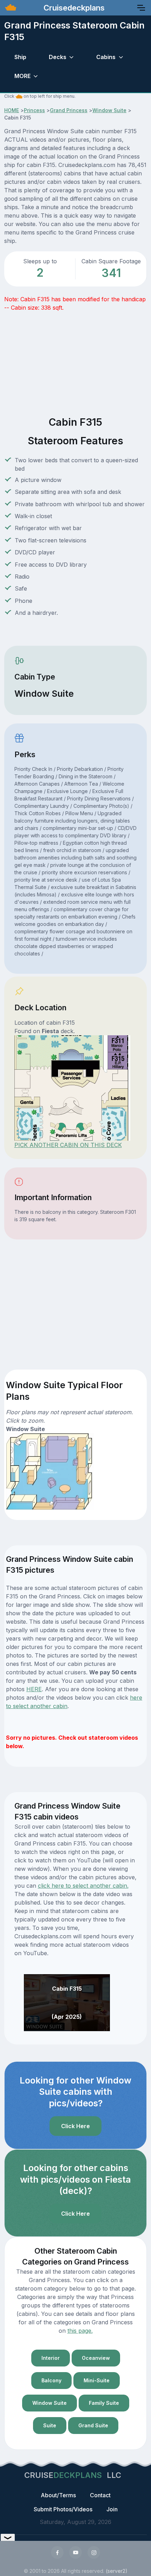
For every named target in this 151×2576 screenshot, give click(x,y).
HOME (12, 110)
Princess (34, 110)
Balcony (51, 2380)
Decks (58, 57)
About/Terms (58, 2495)
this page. (80, 2331)
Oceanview (96, 2358)
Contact (100, 2495)
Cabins (106, 57)
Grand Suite (93, 2425)
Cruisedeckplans (73, 8)
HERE (34, 1689)
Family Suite (104, 2403)
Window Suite (109, 110)
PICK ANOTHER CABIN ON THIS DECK (68, 1145)
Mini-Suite (97, 2380)
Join (112, 2509)
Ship (20, 57)
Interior (51, 2358)
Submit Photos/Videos (63, 2509)
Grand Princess (69, 110)
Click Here (75, 2126)
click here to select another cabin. (83, 1886)
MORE (22, 76)
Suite (50, 2425)
